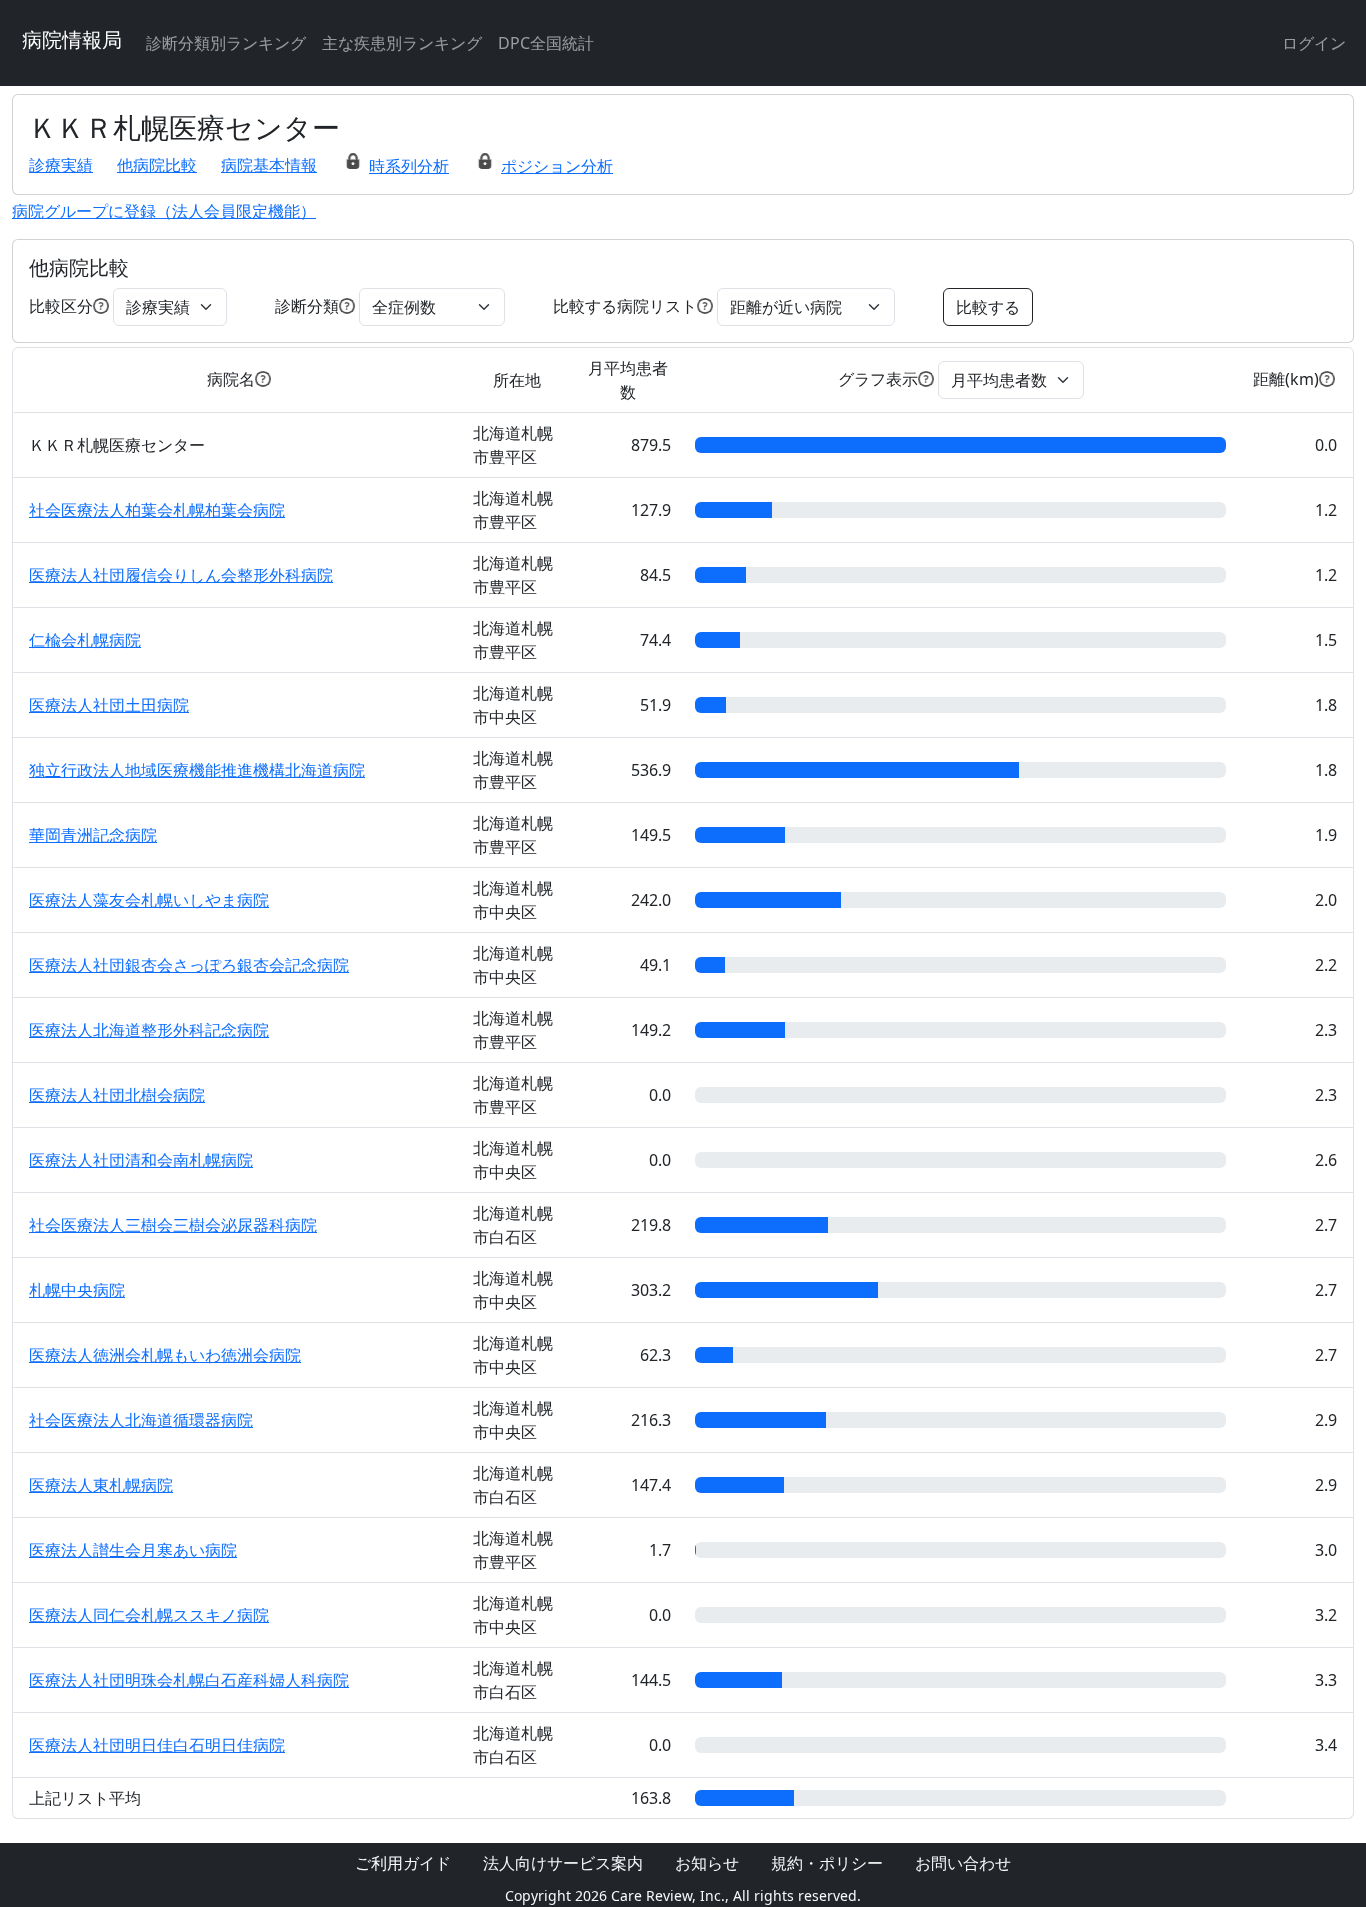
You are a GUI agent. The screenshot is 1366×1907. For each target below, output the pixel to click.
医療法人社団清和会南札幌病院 (141, 1160)
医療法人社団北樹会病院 (117, 1095)
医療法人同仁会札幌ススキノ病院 (149, 1615)
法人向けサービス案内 (563, 1863)
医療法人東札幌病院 (101, 1485)
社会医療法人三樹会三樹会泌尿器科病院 (173, 1225)
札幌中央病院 (77, 1290)
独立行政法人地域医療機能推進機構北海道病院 (197, 770)
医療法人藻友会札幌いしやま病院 (149, 900)
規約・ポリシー (827, 1863)
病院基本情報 (269, 165)
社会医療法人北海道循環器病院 (141, 1420)
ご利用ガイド (403, 1863)
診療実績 (61, 165)
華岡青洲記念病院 (93, 835)
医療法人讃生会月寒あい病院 (133, 1550)
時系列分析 (409, 166)
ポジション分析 (557, 166)
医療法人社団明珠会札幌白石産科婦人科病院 (189, 1680)
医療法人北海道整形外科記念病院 (149, 1030)
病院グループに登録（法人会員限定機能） (164, 211)
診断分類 (307, 306)
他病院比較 (157, 165)
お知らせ (707, 1863)
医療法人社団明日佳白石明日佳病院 (157, 1745)
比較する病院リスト (625, 306)
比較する (988, 307)
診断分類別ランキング (226, 43)
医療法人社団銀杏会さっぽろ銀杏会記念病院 (189, 965)
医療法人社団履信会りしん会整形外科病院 (181, 575)
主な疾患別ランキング (402, 43)
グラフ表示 (878, 379)
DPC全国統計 (546, 43)
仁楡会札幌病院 (85, 640)
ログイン (1314, 43)
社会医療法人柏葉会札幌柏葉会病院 (157, 510)
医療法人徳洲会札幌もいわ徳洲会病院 (165, 1355)
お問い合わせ (963, 1863)
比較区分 (61, 306)
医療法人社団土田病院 (109, 705)
